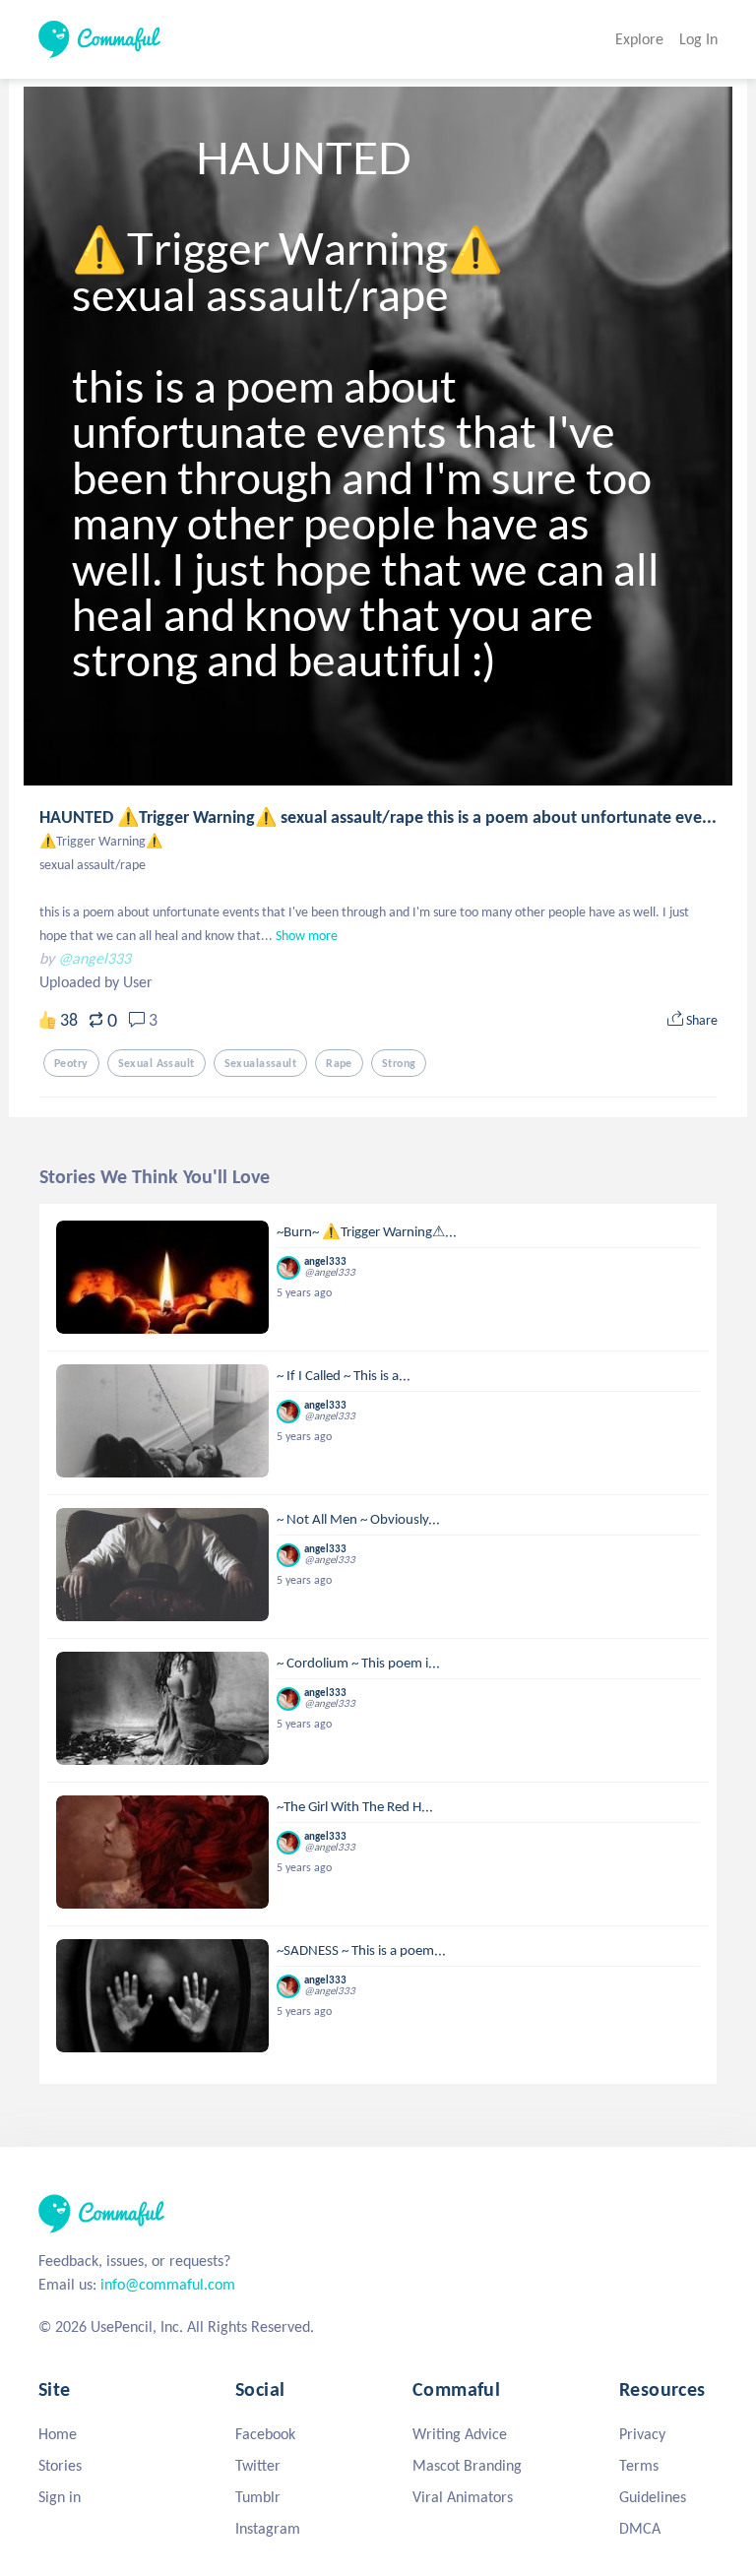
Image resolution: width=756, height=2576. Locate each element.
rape (339, 1063)
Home (58, 2434)
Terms (639, 2465)
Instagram (268, 2528)
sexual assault (157, 1063)
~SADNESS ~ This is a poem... (361, 1950)
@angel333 (94, 958)
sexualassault (261, 1063)
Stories (60, 2465)
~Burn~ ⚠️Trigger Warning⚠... (367, 1231)
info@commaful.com (168, 2284)
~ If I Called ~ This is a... (344, 1375)
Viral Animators (463, 2497)
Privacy (642, 2434)
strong (399, 1063)
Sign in (60, 2497)
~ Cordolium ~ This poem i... (358, 1663)
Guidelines (653, 2497)
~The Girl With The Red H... (355, 1806)
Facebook (265, 2434)
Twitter (258, 2465)
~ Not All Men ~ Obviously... (358, 1519)
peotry (71, 1063)
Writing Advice (460, 2434)
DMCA (640, 2528)
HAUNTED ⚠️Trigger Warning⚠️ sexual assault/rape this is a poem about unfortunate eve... (378, 817)
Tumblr (258, 2497)
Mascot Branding (467, 2465)
